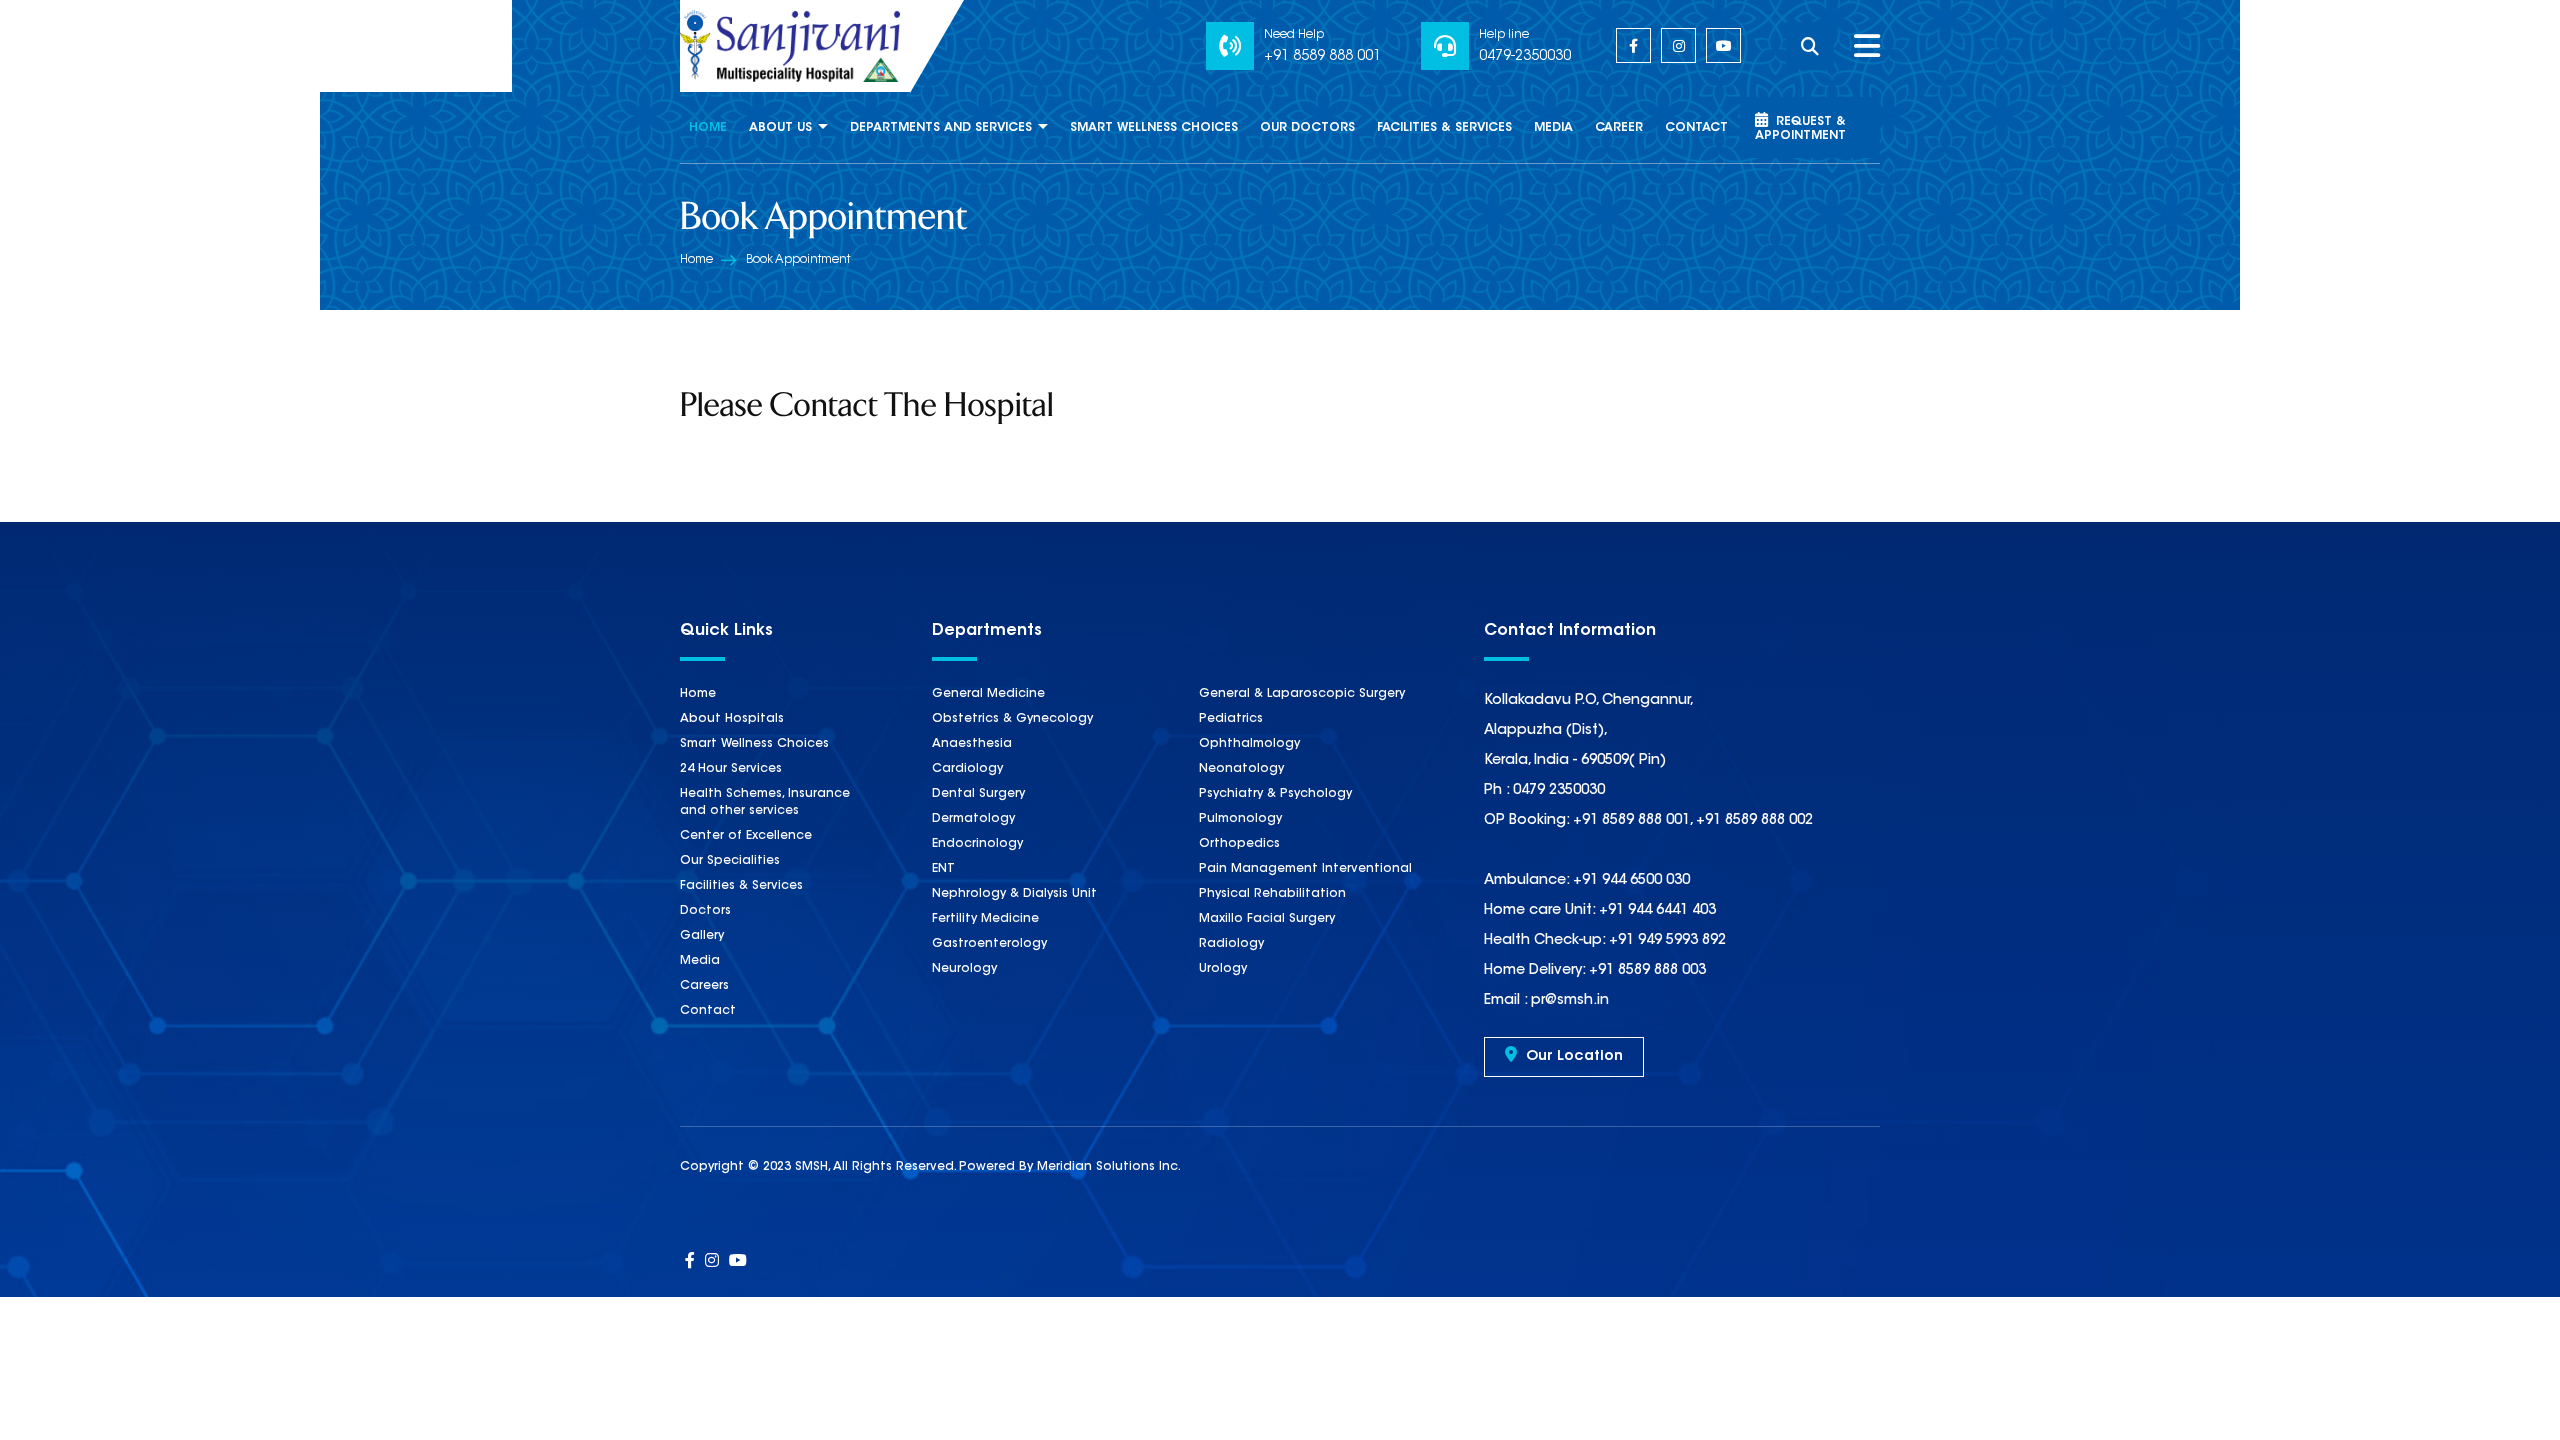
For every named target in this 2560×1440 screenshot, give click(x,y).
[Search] (1820, 46)
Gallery (702, 936)
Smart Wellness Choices (1154, 128)
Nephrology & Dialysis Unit (1014, 894)
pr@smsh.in (1568, 1001)
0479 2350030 (1559, 791)
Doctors (705, 911)
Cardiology (967, 769)
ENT (943, 869)
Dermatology (973, 819)
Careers (704, 986)
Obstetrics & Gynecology (1012, 719)
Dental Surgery (978, 794)
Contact (1696, 128)
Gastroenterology (989, 944)
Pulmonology (1240, 819)
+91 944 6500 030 (1629, 881)
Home (708, 128)
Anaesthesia (972, 744)
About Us (780, 128)
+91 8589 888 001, (1632, 821)
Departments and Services (941, 128)
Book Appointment (798, 260)
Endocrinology (977, 844)
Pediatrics (1231, 719)
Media (1553, 128)
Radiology (1231, 944)
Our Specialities (730, 861)
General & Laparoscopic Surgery (1302, 694)
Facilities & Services (1444, 128)
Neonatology (1241, 769)
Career (1619, 128)
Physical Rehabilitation (1272, 894)
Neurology (964, 969)
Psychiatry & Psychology (1275, 794)
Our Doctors (1307, 128)
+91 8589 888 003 (1645, 971)
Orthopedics (1239, 844)
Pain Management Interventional (1305, 869)
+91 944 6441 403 (1655, 911)
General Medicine (988, 694)
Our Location (1572, 1057)
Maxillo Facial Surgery (1267, 919)
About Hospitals (732, 719)
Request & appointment (1800, 129)
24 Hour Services (731, 769)
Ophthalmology (1249, 744)
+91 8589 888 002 (1754, 821)
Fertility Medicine (985, 919)
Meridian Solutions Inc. (1109, 1167)
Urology (1223, 969)
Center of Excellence (746, 836)
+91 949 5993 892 (1665, 941)
